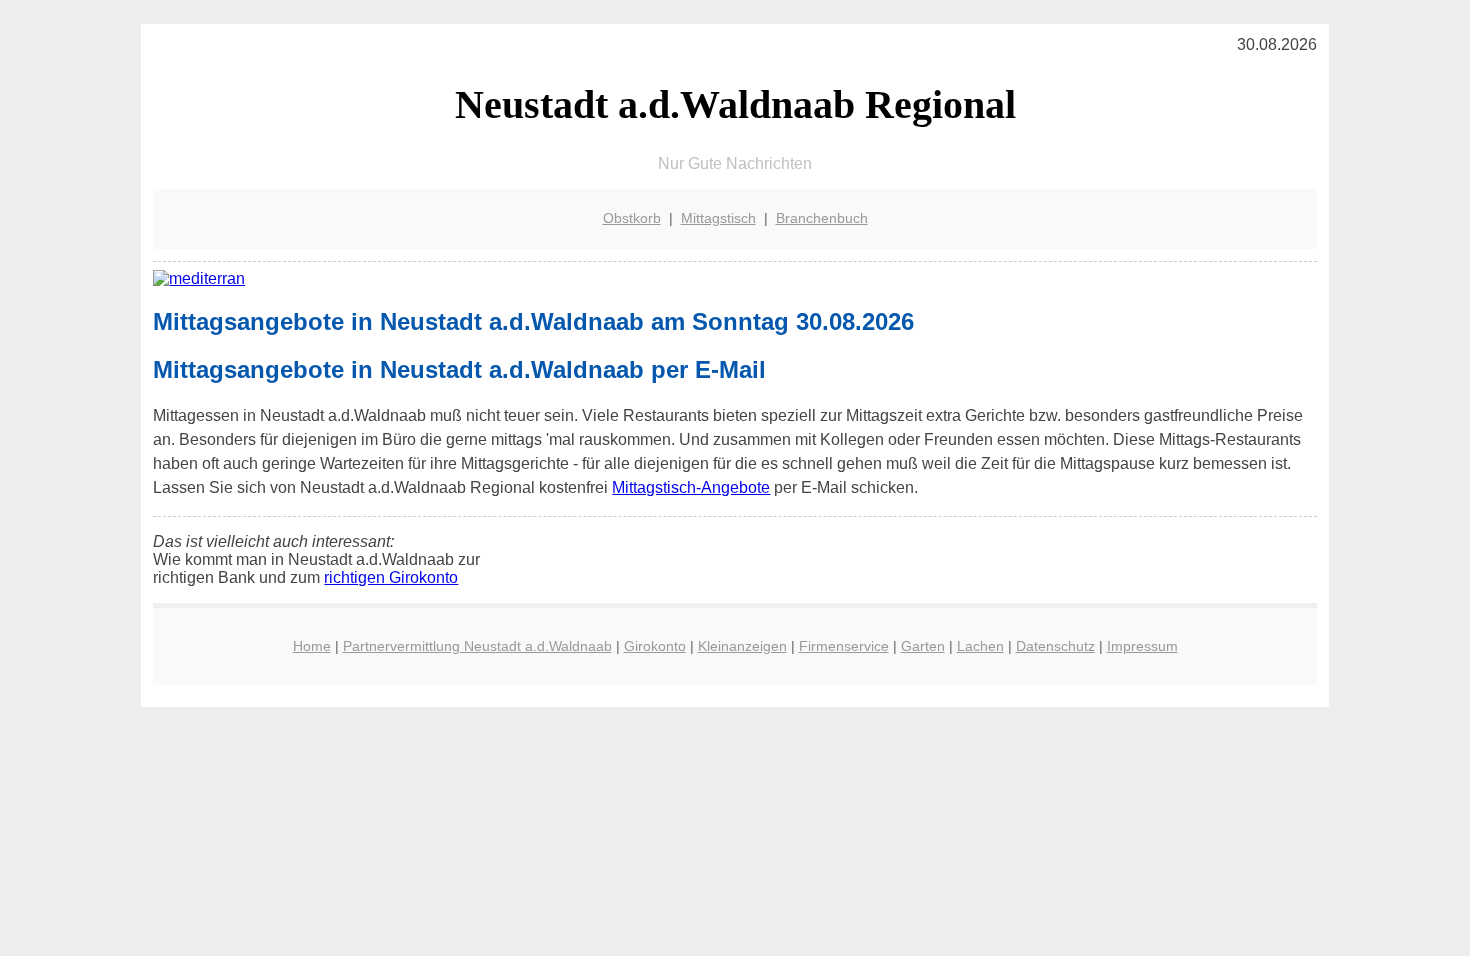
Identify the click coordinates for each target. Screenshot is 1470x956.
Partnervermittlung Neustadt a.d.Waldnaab (477, 646)
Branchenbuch (822, 218)
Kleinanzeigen (742, 646)
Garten (923, 646)
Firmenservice (844, 646)
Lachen (980, 646)
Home (312, 646)
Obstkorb (632, 218)
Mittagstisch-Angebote (691, 487)
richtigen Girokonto (391, 577)
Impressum (1142, 646)
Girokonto (655, 646)
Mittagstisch (718, 218)
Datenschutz (1055, 646)
